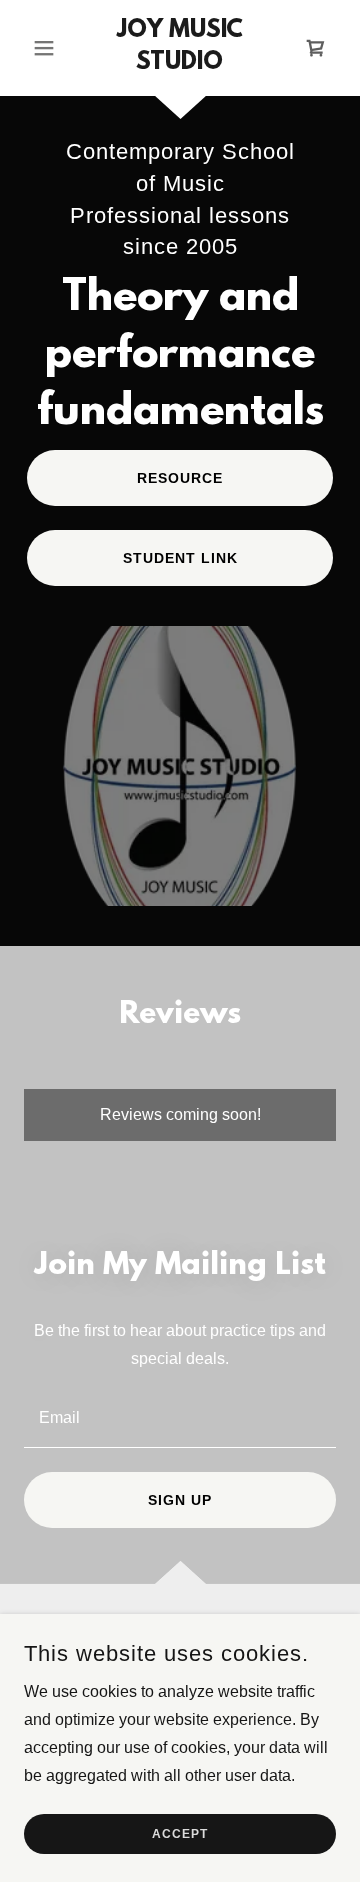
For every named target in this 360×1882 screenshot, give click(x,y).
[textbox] (180, 1416)
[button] (47, 48)
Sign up (180, 1500)
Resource (180, 478)
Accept (180, 1834)
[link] (180, 48)
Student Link (180, 558)
